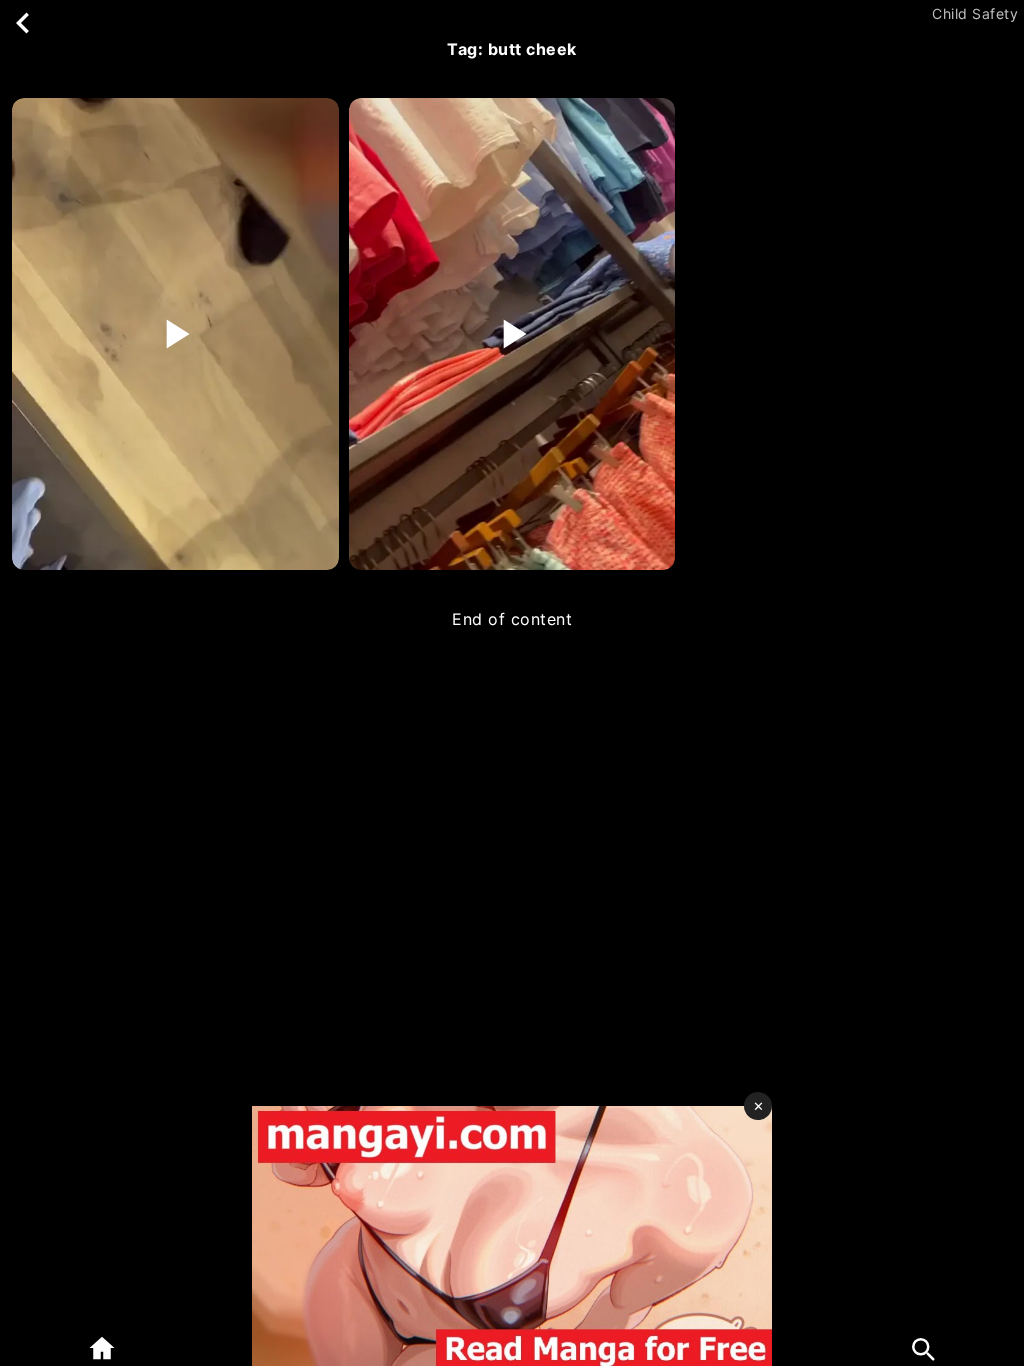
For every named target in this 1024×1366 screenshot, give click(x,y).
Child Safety (975, 14)
